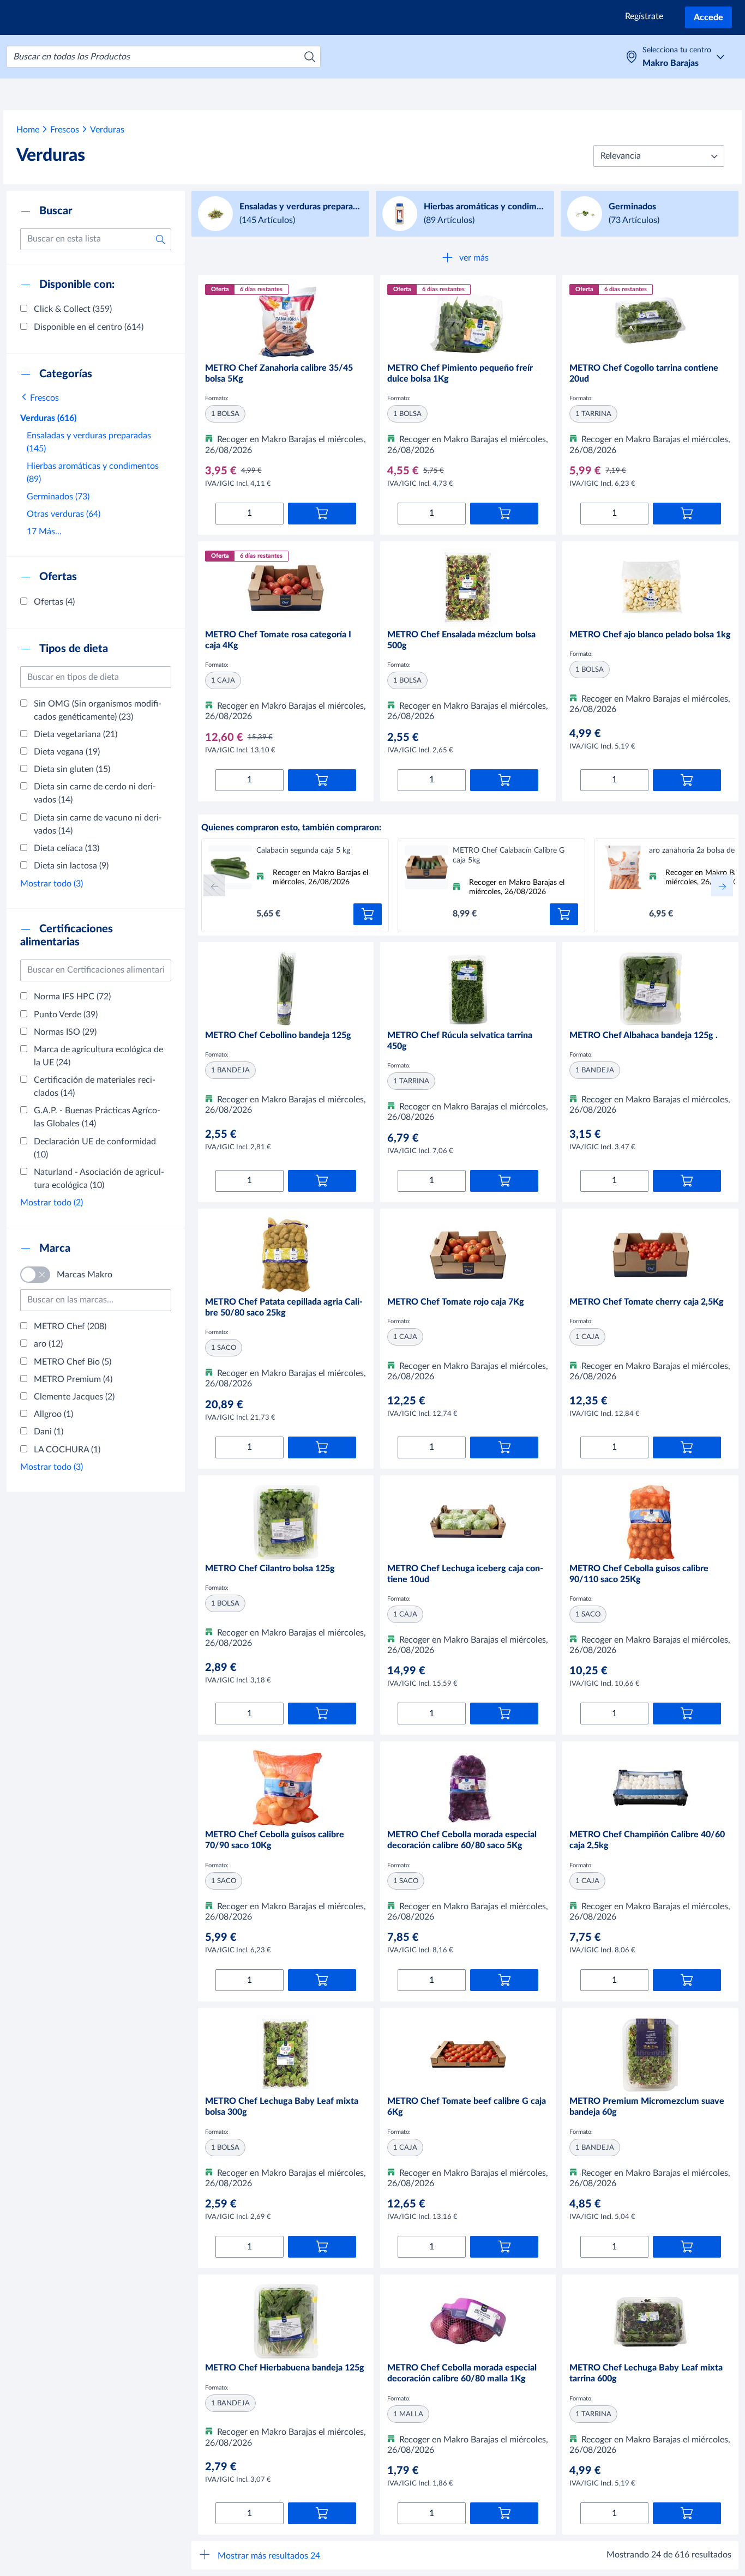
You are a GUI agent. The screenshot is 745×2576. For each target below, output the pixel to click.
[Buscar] (310, 57)
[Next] (722, 885)
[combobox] (164, 57)
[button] (659, 156)
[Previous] (214, 885)
